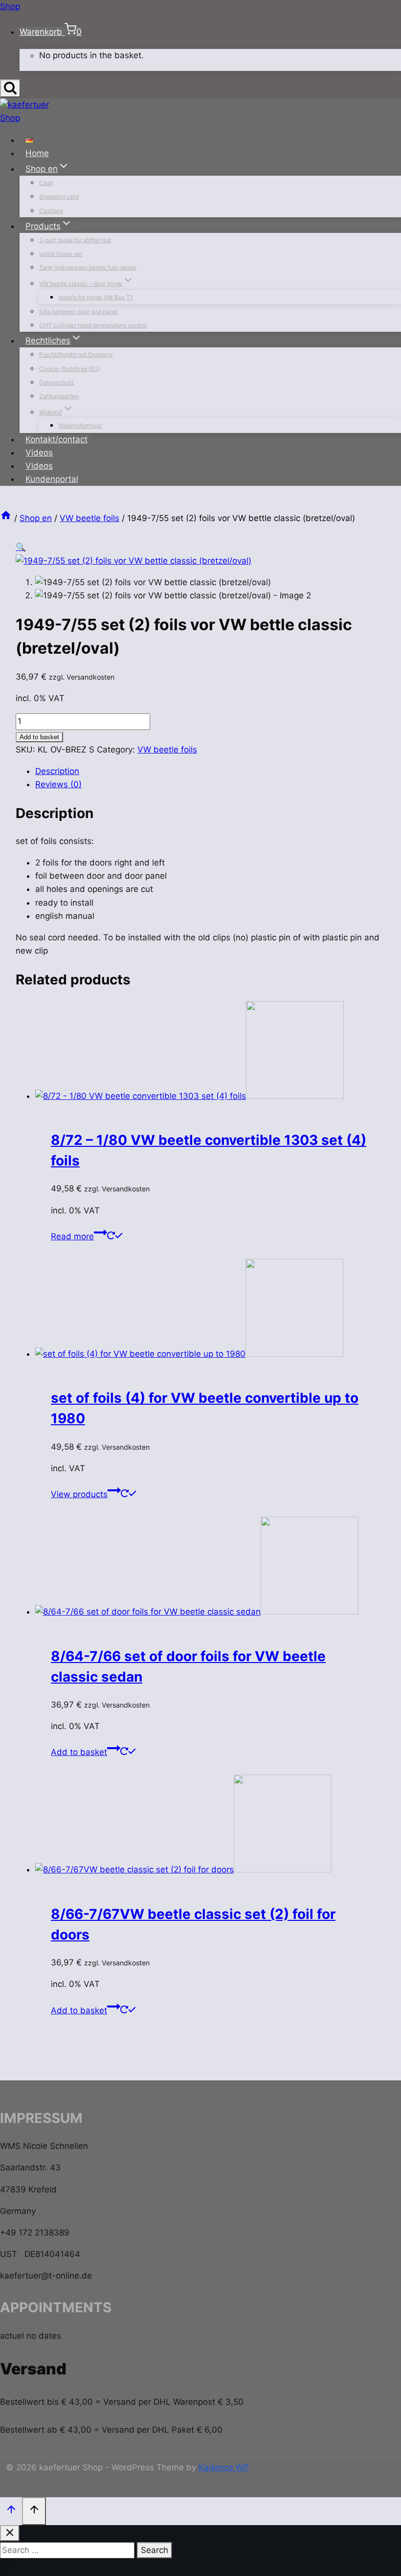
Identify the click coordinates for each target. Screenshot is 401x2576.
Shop (10, 6)
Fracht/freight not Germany (76, 354)
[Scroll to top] (11, 2510)
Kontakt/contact (56, 439)
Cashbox (51, 211)
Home (37, 153)
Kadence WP (224, 2467)
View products (79, 1494)
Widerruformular (80, 425)
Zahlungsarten (59, 396)
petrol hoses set (61, 254)
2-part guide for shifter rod (75, 240)
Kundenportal (52, 479)
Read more (72, 1236)
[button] (21, 547)
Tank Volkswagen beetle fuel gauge (88, 267)
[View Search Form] (10, 88)
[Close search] (10, 2533)
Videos (39, 453)
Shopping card (59, 196)
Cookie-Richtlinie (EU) (70, 369)
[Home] (6, 518)
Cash (46, 183)
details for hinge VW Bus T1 (96, 297)
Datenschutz (57, 382)
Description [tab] (57, 771)
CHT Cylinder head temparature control (93, 325)
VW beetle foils (167, 750)
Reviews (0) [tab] (58, 784)
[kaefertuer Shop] (28, 118)
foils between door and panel (78, 311)
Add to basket (39, 737)
